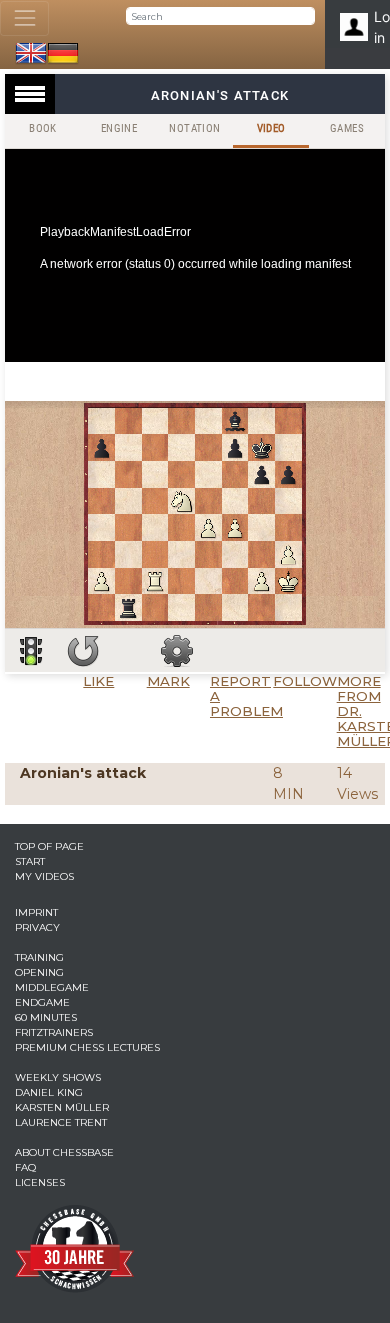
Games (347, 128)
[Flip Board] (83, 651)
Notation (194, 128)
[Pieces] (177, 651)
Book (43, 128)
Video (271, 128)
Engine (119, 128)
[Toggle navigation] (24, 18)
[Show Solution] (31, 651)
